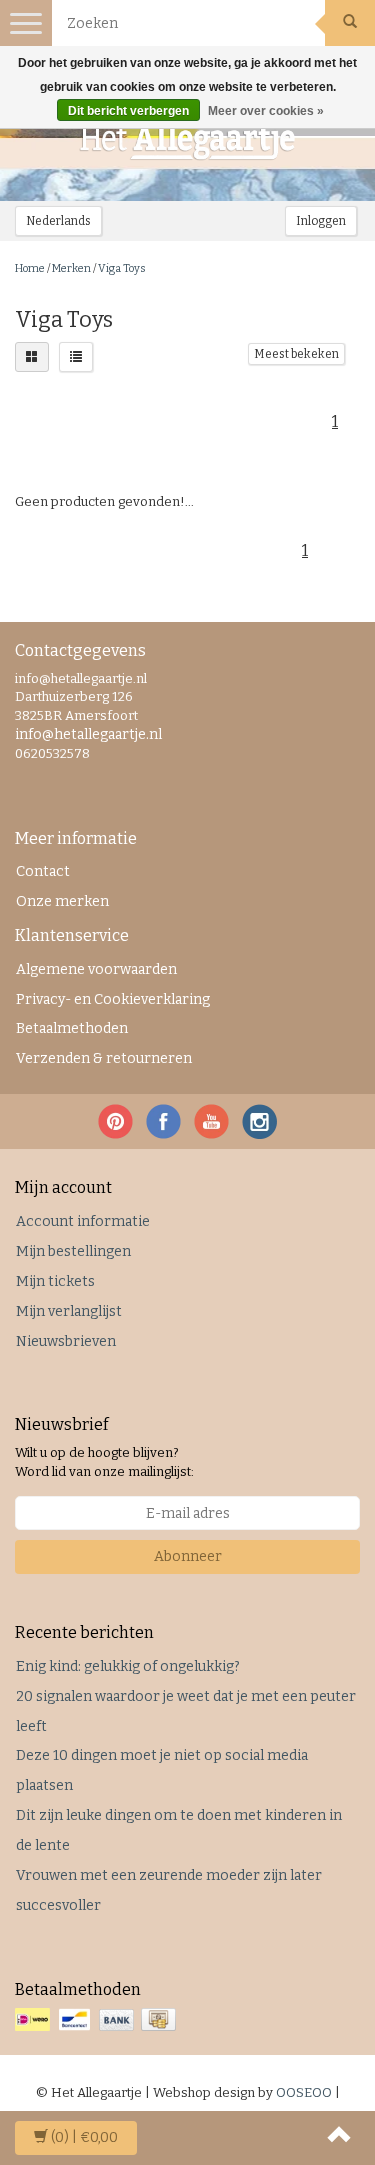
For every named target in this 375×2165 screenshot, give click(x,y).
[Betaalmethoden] (97, 2020)
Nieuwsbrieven (66, 1341)
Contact (43, 871)
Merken (71, 268)
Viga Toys (122, 268)
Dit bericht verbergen (128, 111)
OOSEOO (304, 2092)
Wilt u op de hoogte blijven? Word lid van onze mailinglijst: (104, 1462)
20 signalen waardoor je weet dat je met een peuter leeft (186, 1711)
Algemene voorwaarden (96, 969)
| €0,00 (84, 2137)
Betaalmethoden (72, 1028)
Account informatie (83, 1221)
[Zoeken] (350, 23)
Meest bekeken (296, 354)
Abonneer (188, 1556)
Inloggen (321, 221)
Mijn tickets (55, 1281)
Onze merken (62, 901)
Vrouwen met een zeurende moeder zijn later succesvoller (169, 1890)
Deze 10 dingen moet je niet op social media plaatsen (162, 1770)
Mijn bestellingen (73, 1251)
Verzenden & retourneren (104, 1058)
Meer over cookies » (266, 111)
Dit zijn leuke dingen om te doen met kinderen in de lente (179, 1830)
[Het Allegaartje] (188, 141)
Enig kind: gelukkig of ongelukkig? (128, 1666)
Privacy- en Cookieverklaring (113, 999)
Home (30, 268)
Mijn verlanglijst (69, 1311)
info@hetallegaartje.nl (88, 734)
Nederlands (58, 221)
